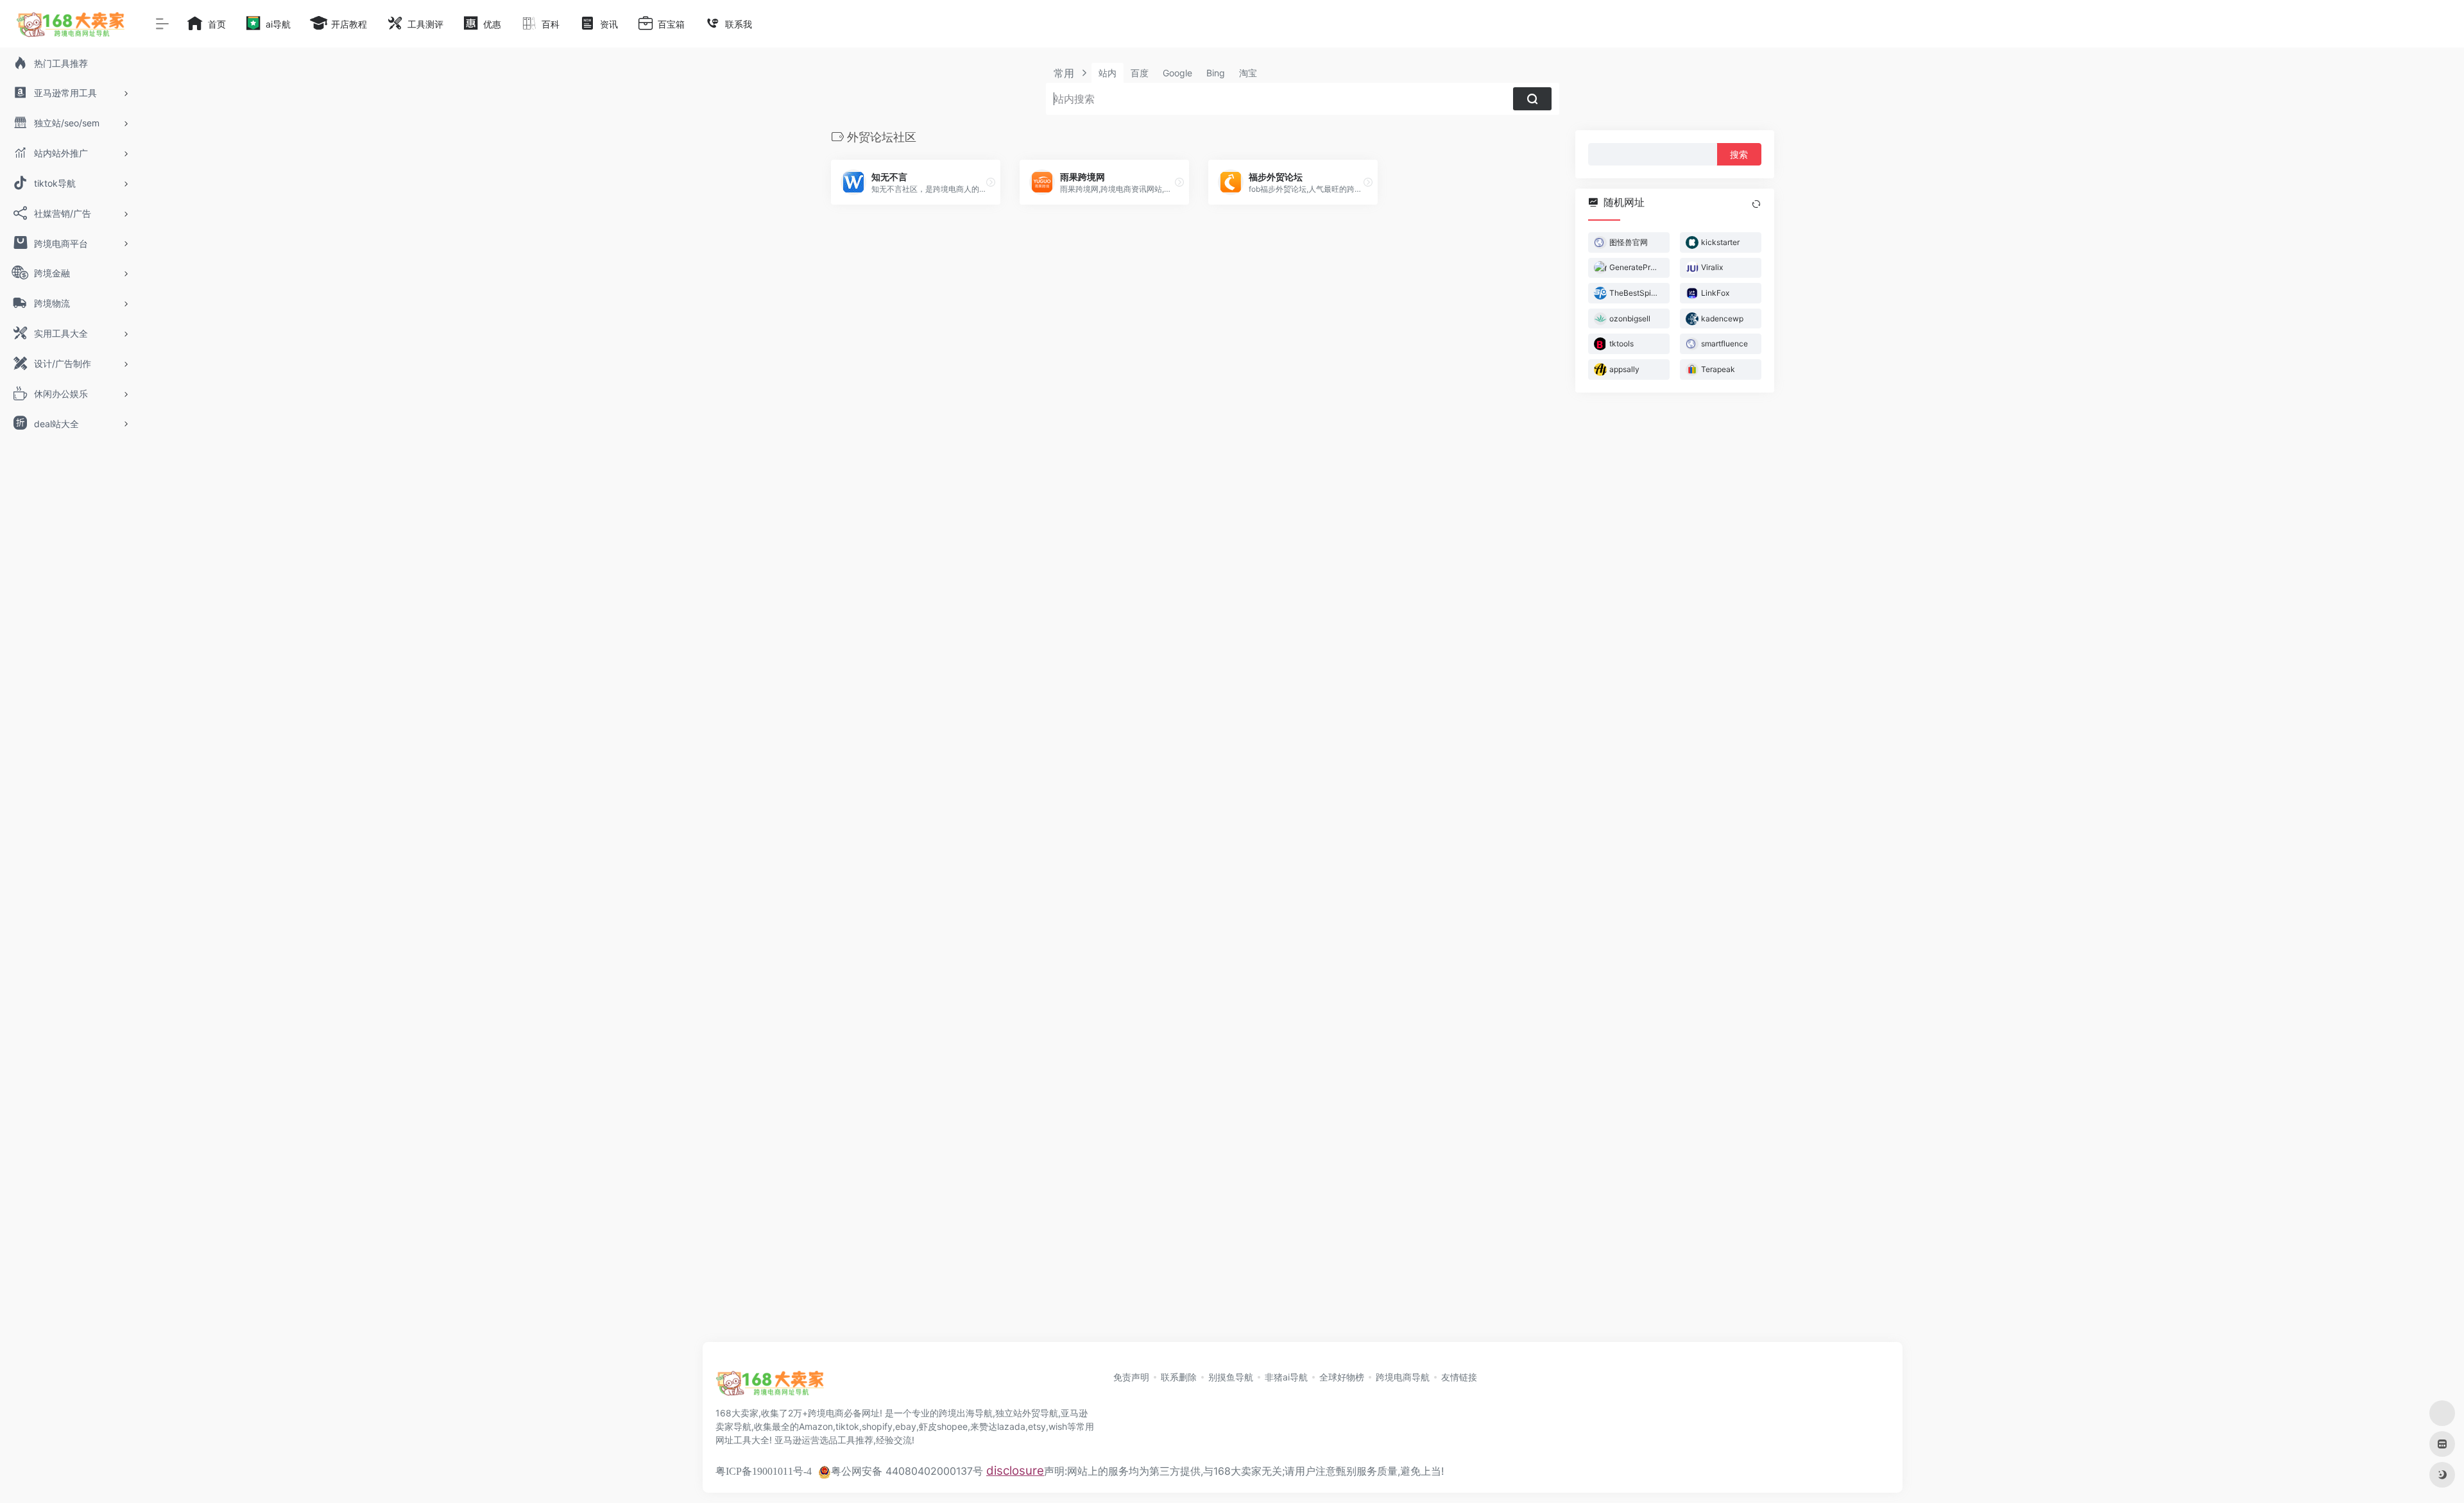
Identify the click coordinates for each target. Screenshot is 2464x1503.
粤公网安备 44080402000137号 (907, 1471)
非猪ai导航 (1286, 1377)
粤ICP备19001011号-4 (764, 1471)
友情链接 (1459, 1377)
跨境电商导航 (1403, 1377)
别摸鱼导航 (1231, 1377)
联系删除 (1179, 1377)
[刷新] (1756, 204)
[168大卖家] (770, 1387)
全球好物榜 (1342, 1377)
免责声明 (1131, 1377)
